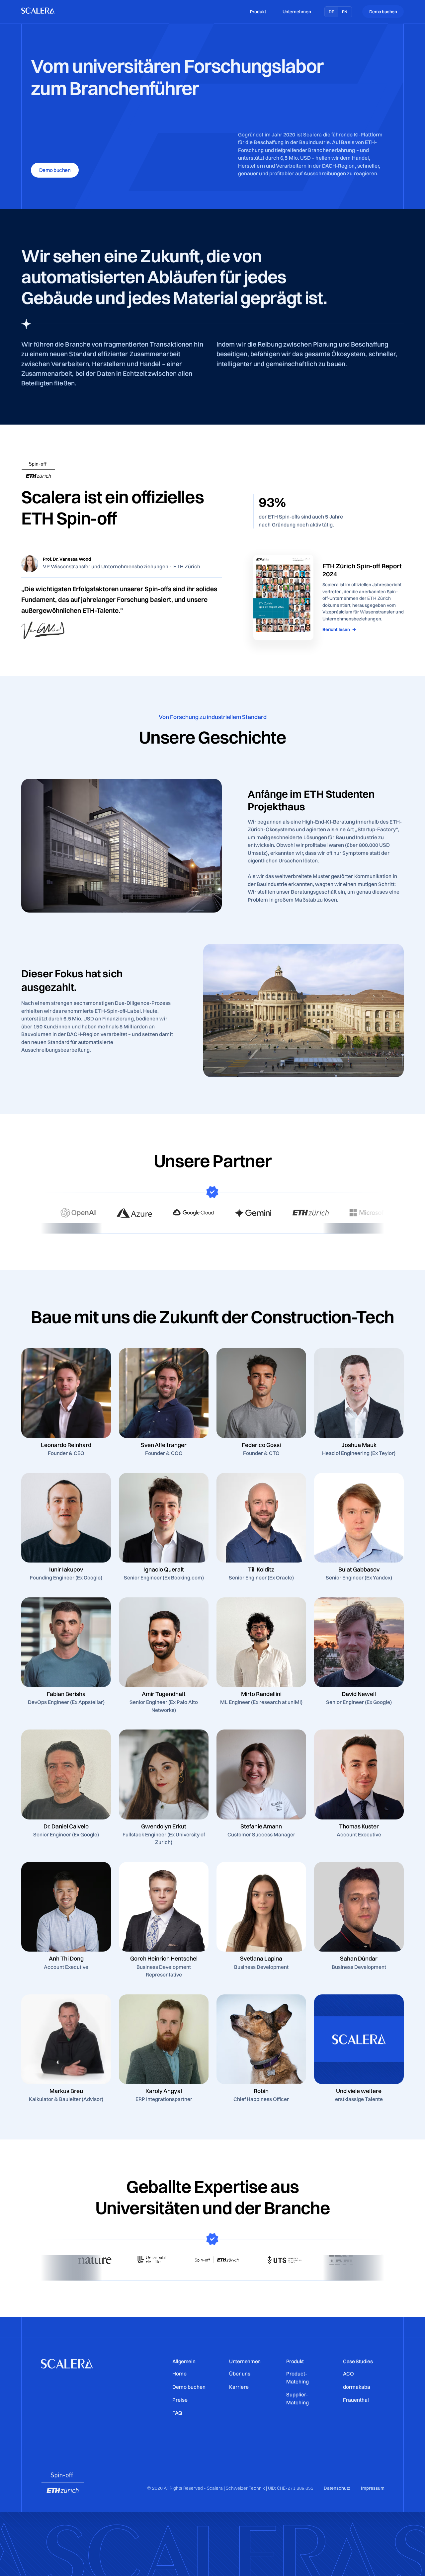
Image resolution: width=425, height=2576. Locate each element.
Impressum (373, 2488)
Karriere (239, 2387)
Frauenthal (356, 2400)
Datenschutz (337, 2488)
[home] (38, 12)
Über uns (240, 2374)
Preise (180, 2400)
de (332, 12)
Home (179, 2374)
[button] (258, 12)
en (345, 12)
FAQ (177, 2413)
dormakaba (357, 2387)
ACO (348, 2374)
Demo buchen (189, 2387)
